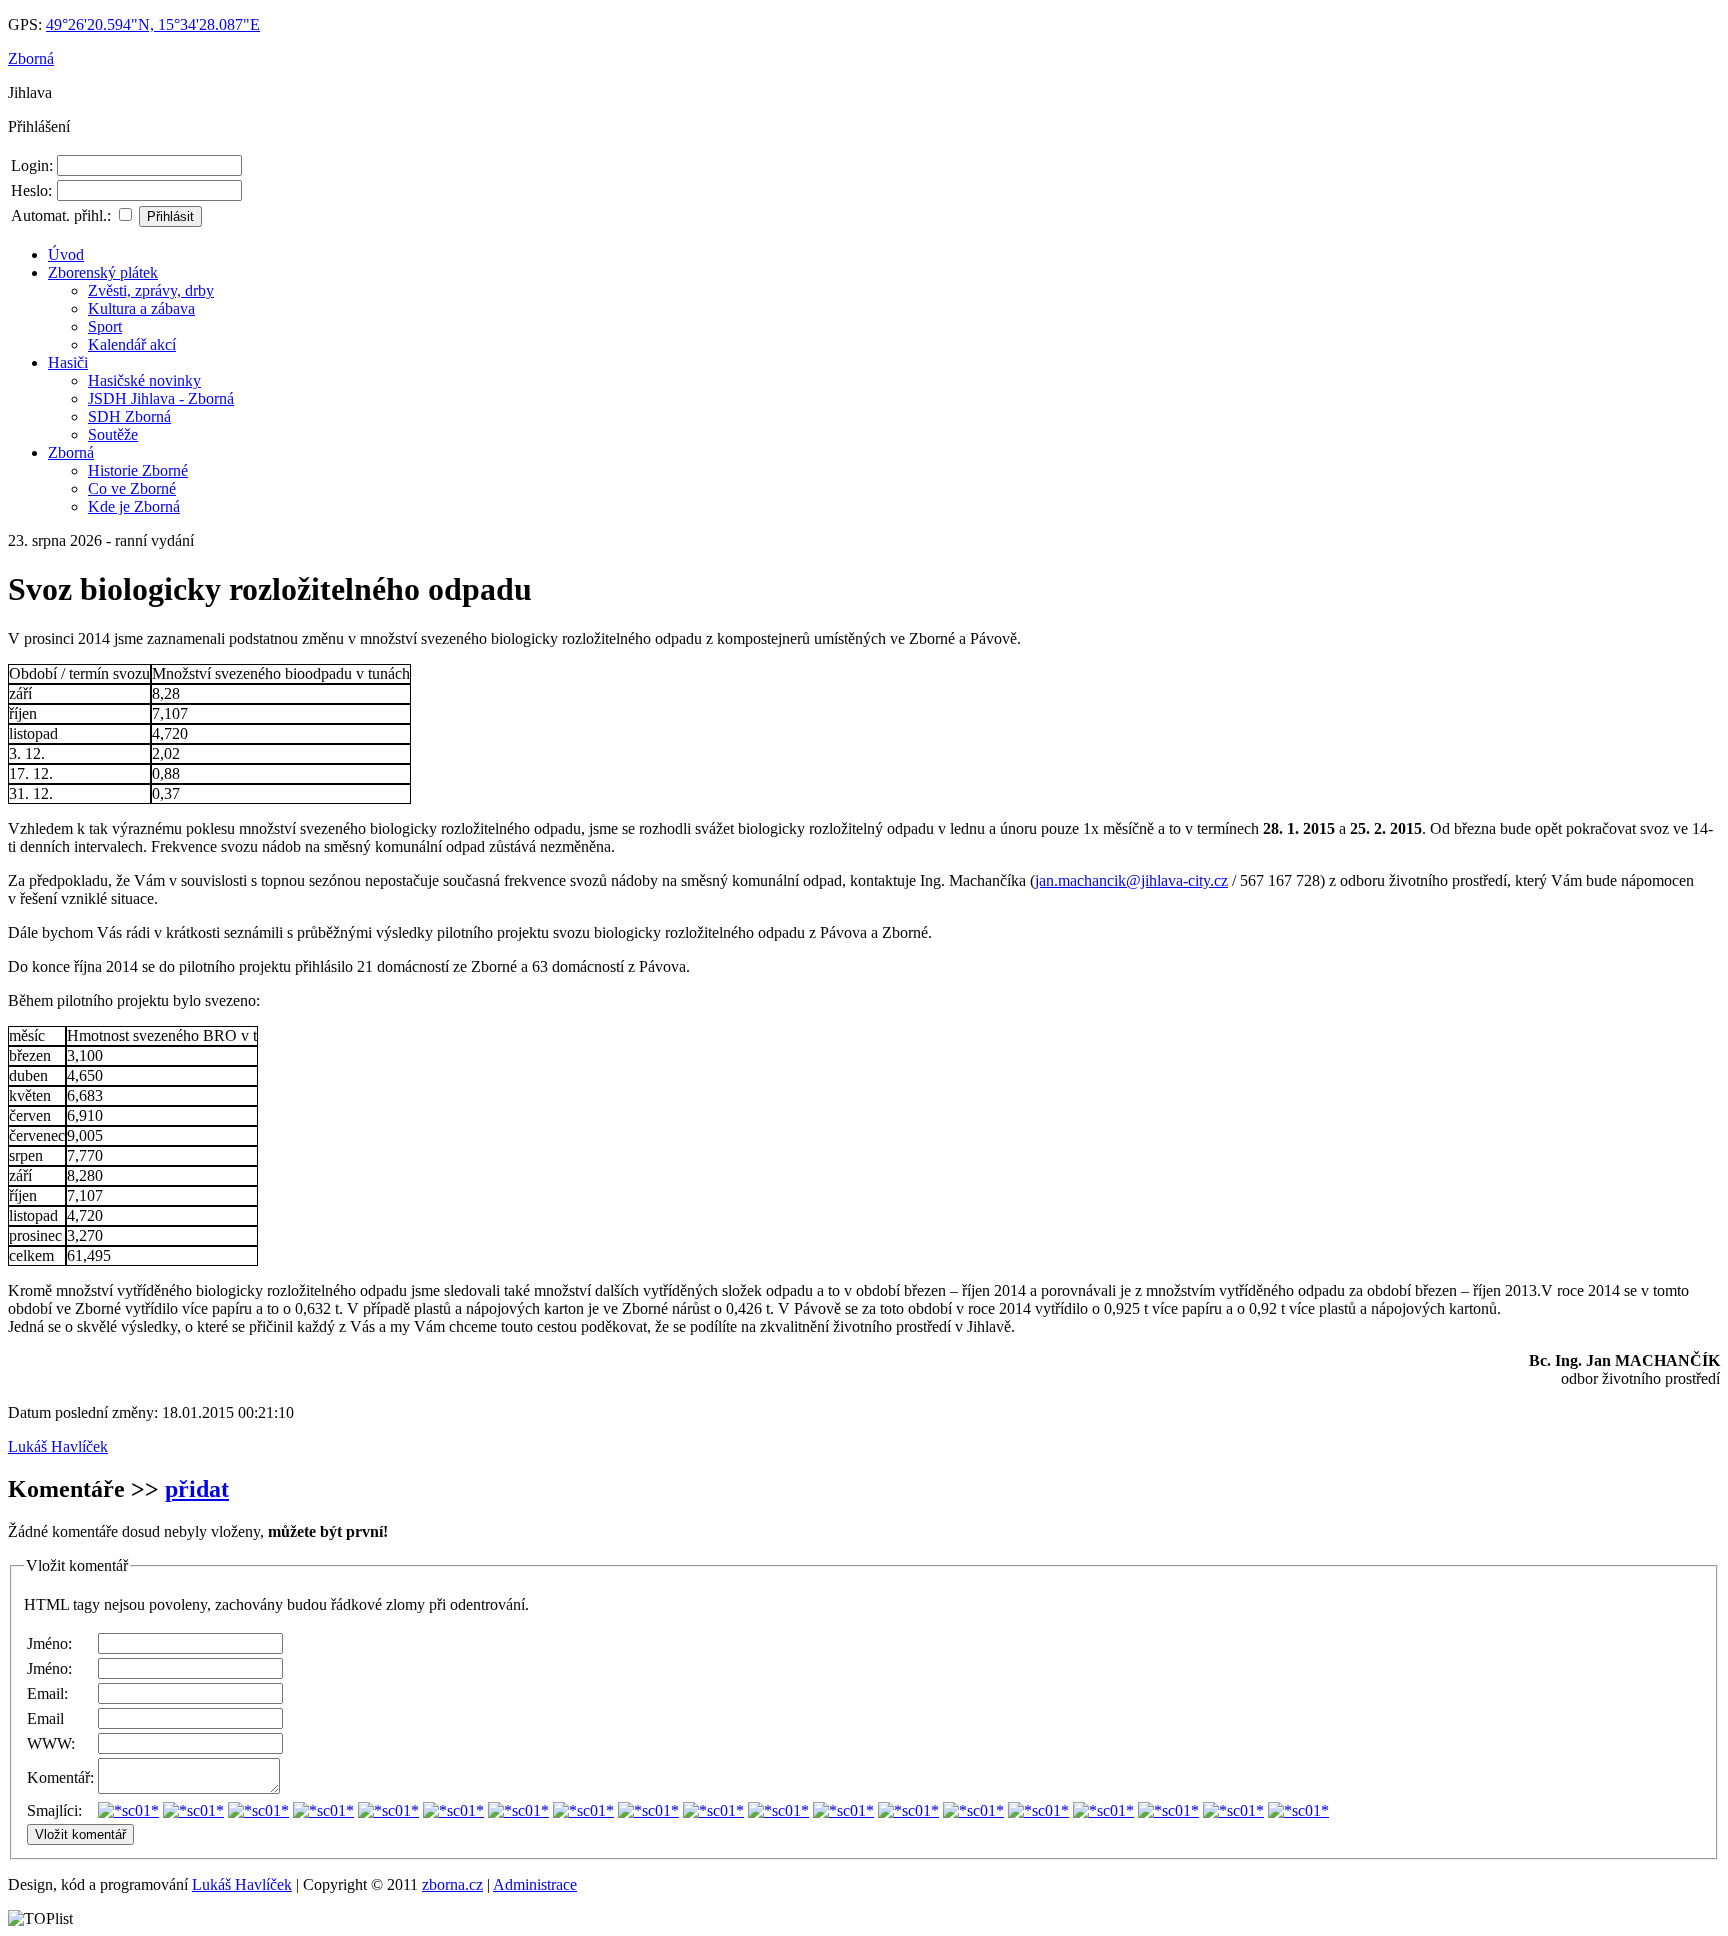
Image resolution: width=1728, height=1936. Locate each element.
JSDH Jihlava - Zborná (161, 398)
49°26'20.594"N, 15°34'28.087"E (153, 24)
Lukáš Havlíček (58, 1446)
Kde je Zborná (134, 506)
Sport (105, 326)
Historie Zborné (138, 470)
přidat (197, 1489)
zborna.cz (452, 1884)
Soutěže (113, 434)
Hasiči (68, 362)
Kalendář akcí (132, 344)
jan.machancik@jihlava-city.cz (1131, 880)
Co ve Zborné (132, 488)
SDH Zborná (129, 416)
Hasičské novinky (144, 380)
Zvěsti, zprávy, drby (151, 290)
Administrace (535, 1884)
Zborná (31, 58)
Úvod (66, 254)
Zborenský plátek (103, 272)
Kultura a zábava (141, 308)
